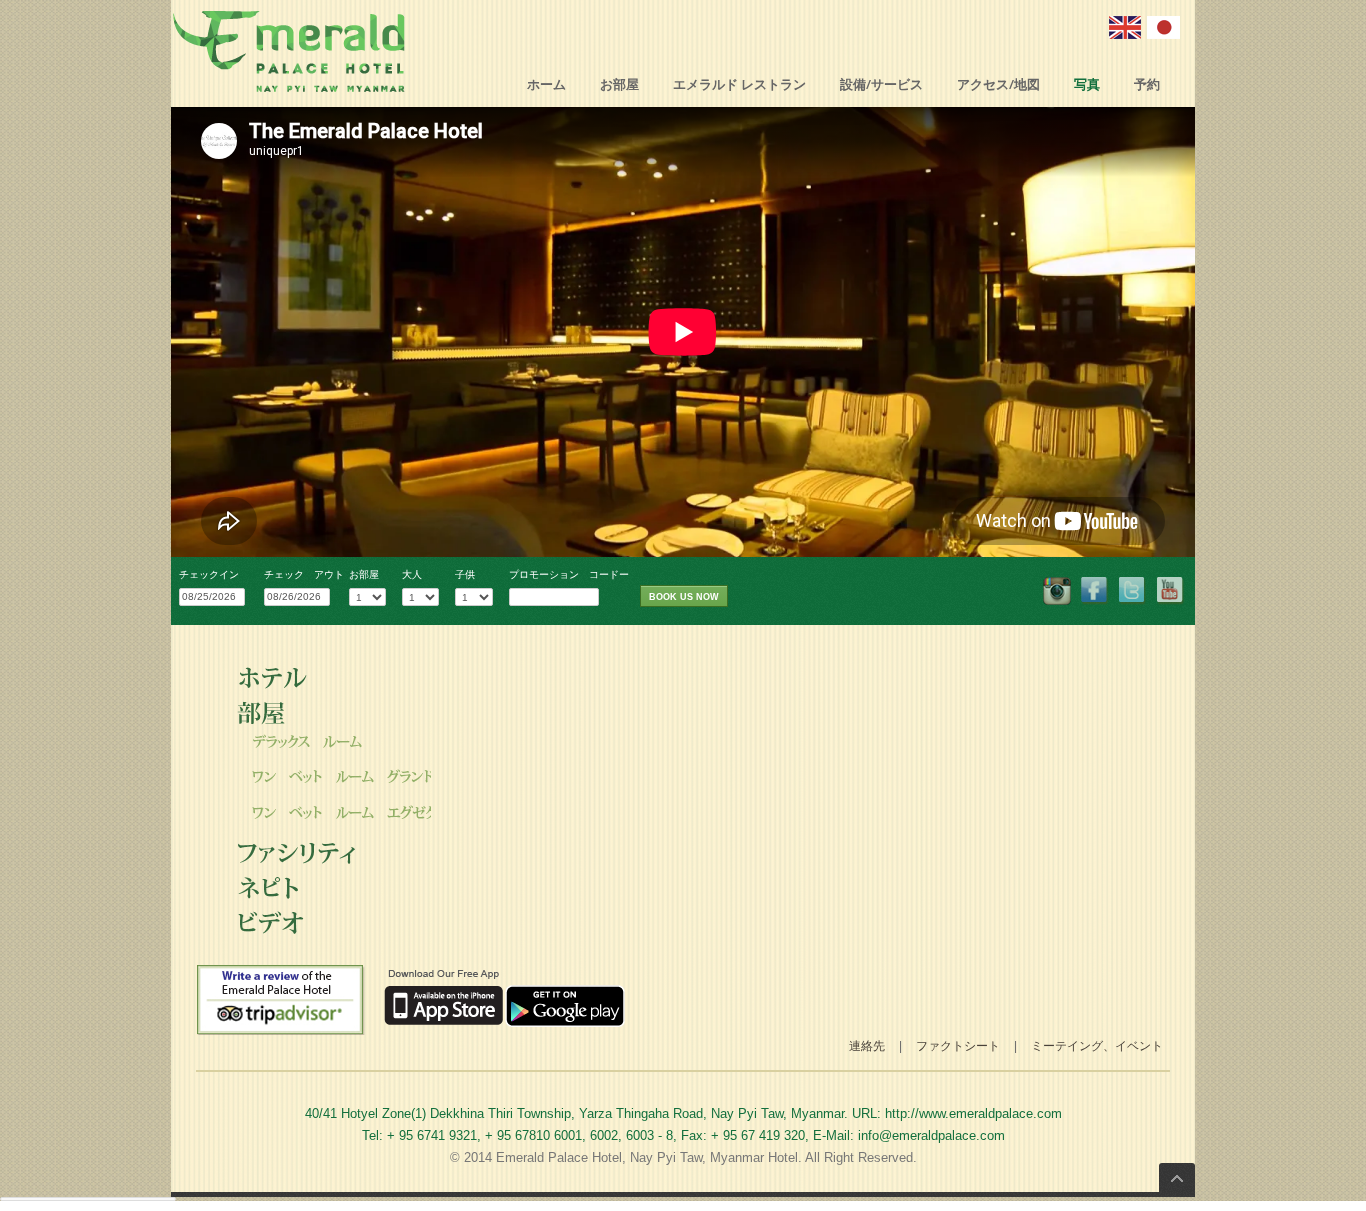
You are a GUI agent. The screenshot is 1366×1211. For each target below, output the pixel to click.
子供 (465, 574)
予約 (1147, 85)
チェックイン (209, 574)
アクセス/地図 (998, 85)
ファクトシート (958, 1045)
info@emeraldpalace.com (931, 1135)
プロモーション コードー (569, 574)
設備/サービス (881, 85)
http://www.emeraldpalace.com (973, 1113)
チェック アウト (304, 574)
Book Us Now (684, 597)
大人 (412, 574)
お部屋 (619, 85)
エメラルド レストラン (739, 85)
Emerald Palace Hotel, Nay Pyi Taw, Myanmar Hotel (647, 1157)
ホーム (546, 85)
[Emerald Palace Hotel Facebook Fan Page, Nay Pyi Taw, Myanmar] (1057, 591)
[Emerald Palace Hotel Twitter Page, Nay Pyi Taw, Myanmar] (1133, 591)
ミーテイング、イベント (1097, 1045)
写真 (1087, 85)
